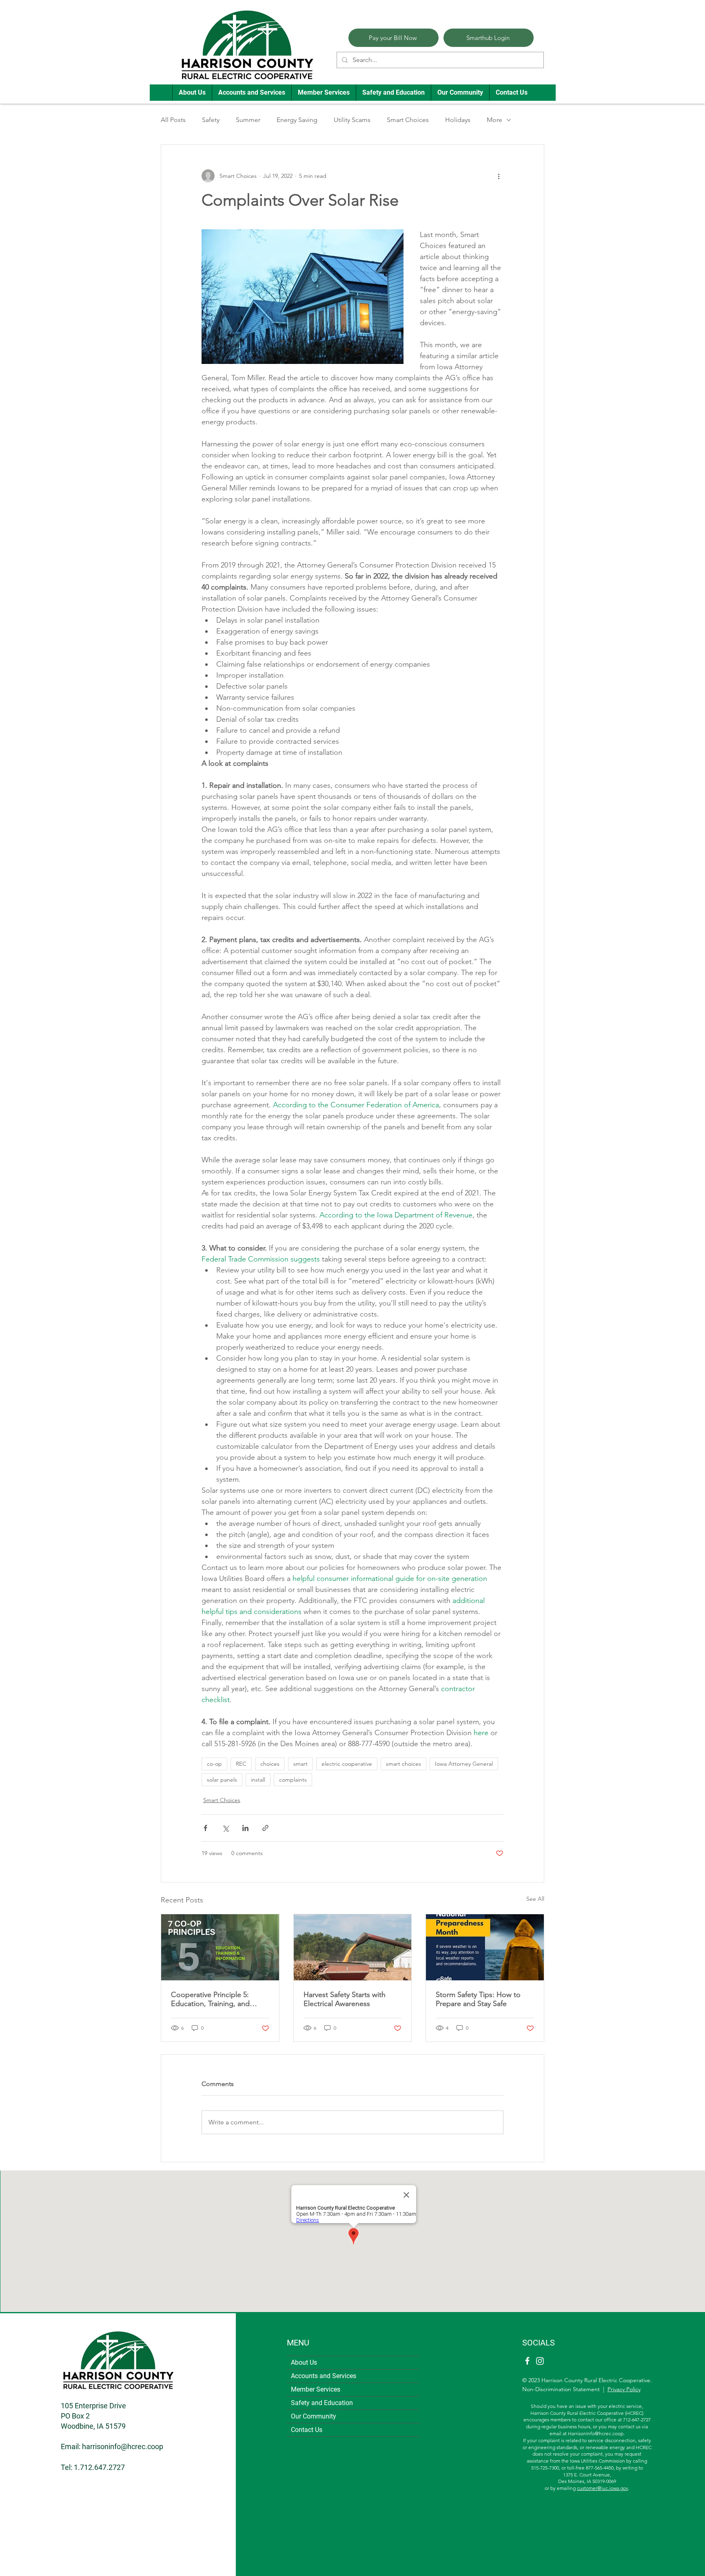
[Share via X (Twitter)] (225, 1828)
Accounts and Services (324, 2376)
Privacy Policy (624, 2389)
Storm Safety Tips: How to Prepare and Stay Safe (478, 1999)
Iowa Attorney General (464, 1764)
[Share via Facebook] (205, 1828)
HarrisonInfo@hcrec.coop (596, 2433)
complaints (293, 1780)
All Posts (173, 120)
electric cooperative (347, 1764)
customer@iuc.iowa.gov (602, 2488)
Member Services (316, 2389)
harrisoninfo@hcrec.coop (123, 2446)
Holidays (458, 120)
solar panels (222, 1780)
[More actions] (499, 176)
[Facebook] (527, 2361)
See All (535, 1899)
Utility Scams (352, 120)
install (258, 1780)
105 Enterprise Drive (93, 2406)
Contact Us (307, 2430)
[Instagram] (540, 2361)
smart (300, 1764)
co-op (214, 1764)
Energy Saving (297, 120)
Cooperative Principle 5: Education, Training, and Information (210, 1999)
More (494, 120)
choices (270, 1764)
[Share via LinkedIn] (245, 1828)
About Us (304, 2362)
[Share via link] (265, 1828)
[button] (192, 93)
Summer (248, 120)
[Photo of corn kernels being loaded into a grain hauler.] (353, 1947)
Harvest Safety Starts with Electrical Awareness (345, 1999)
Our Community (314, 2416)
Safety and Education (322, 2403)
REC (241, 1764)
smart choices (403, 1764)
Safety (211, 120)
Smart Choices (408, 120)
